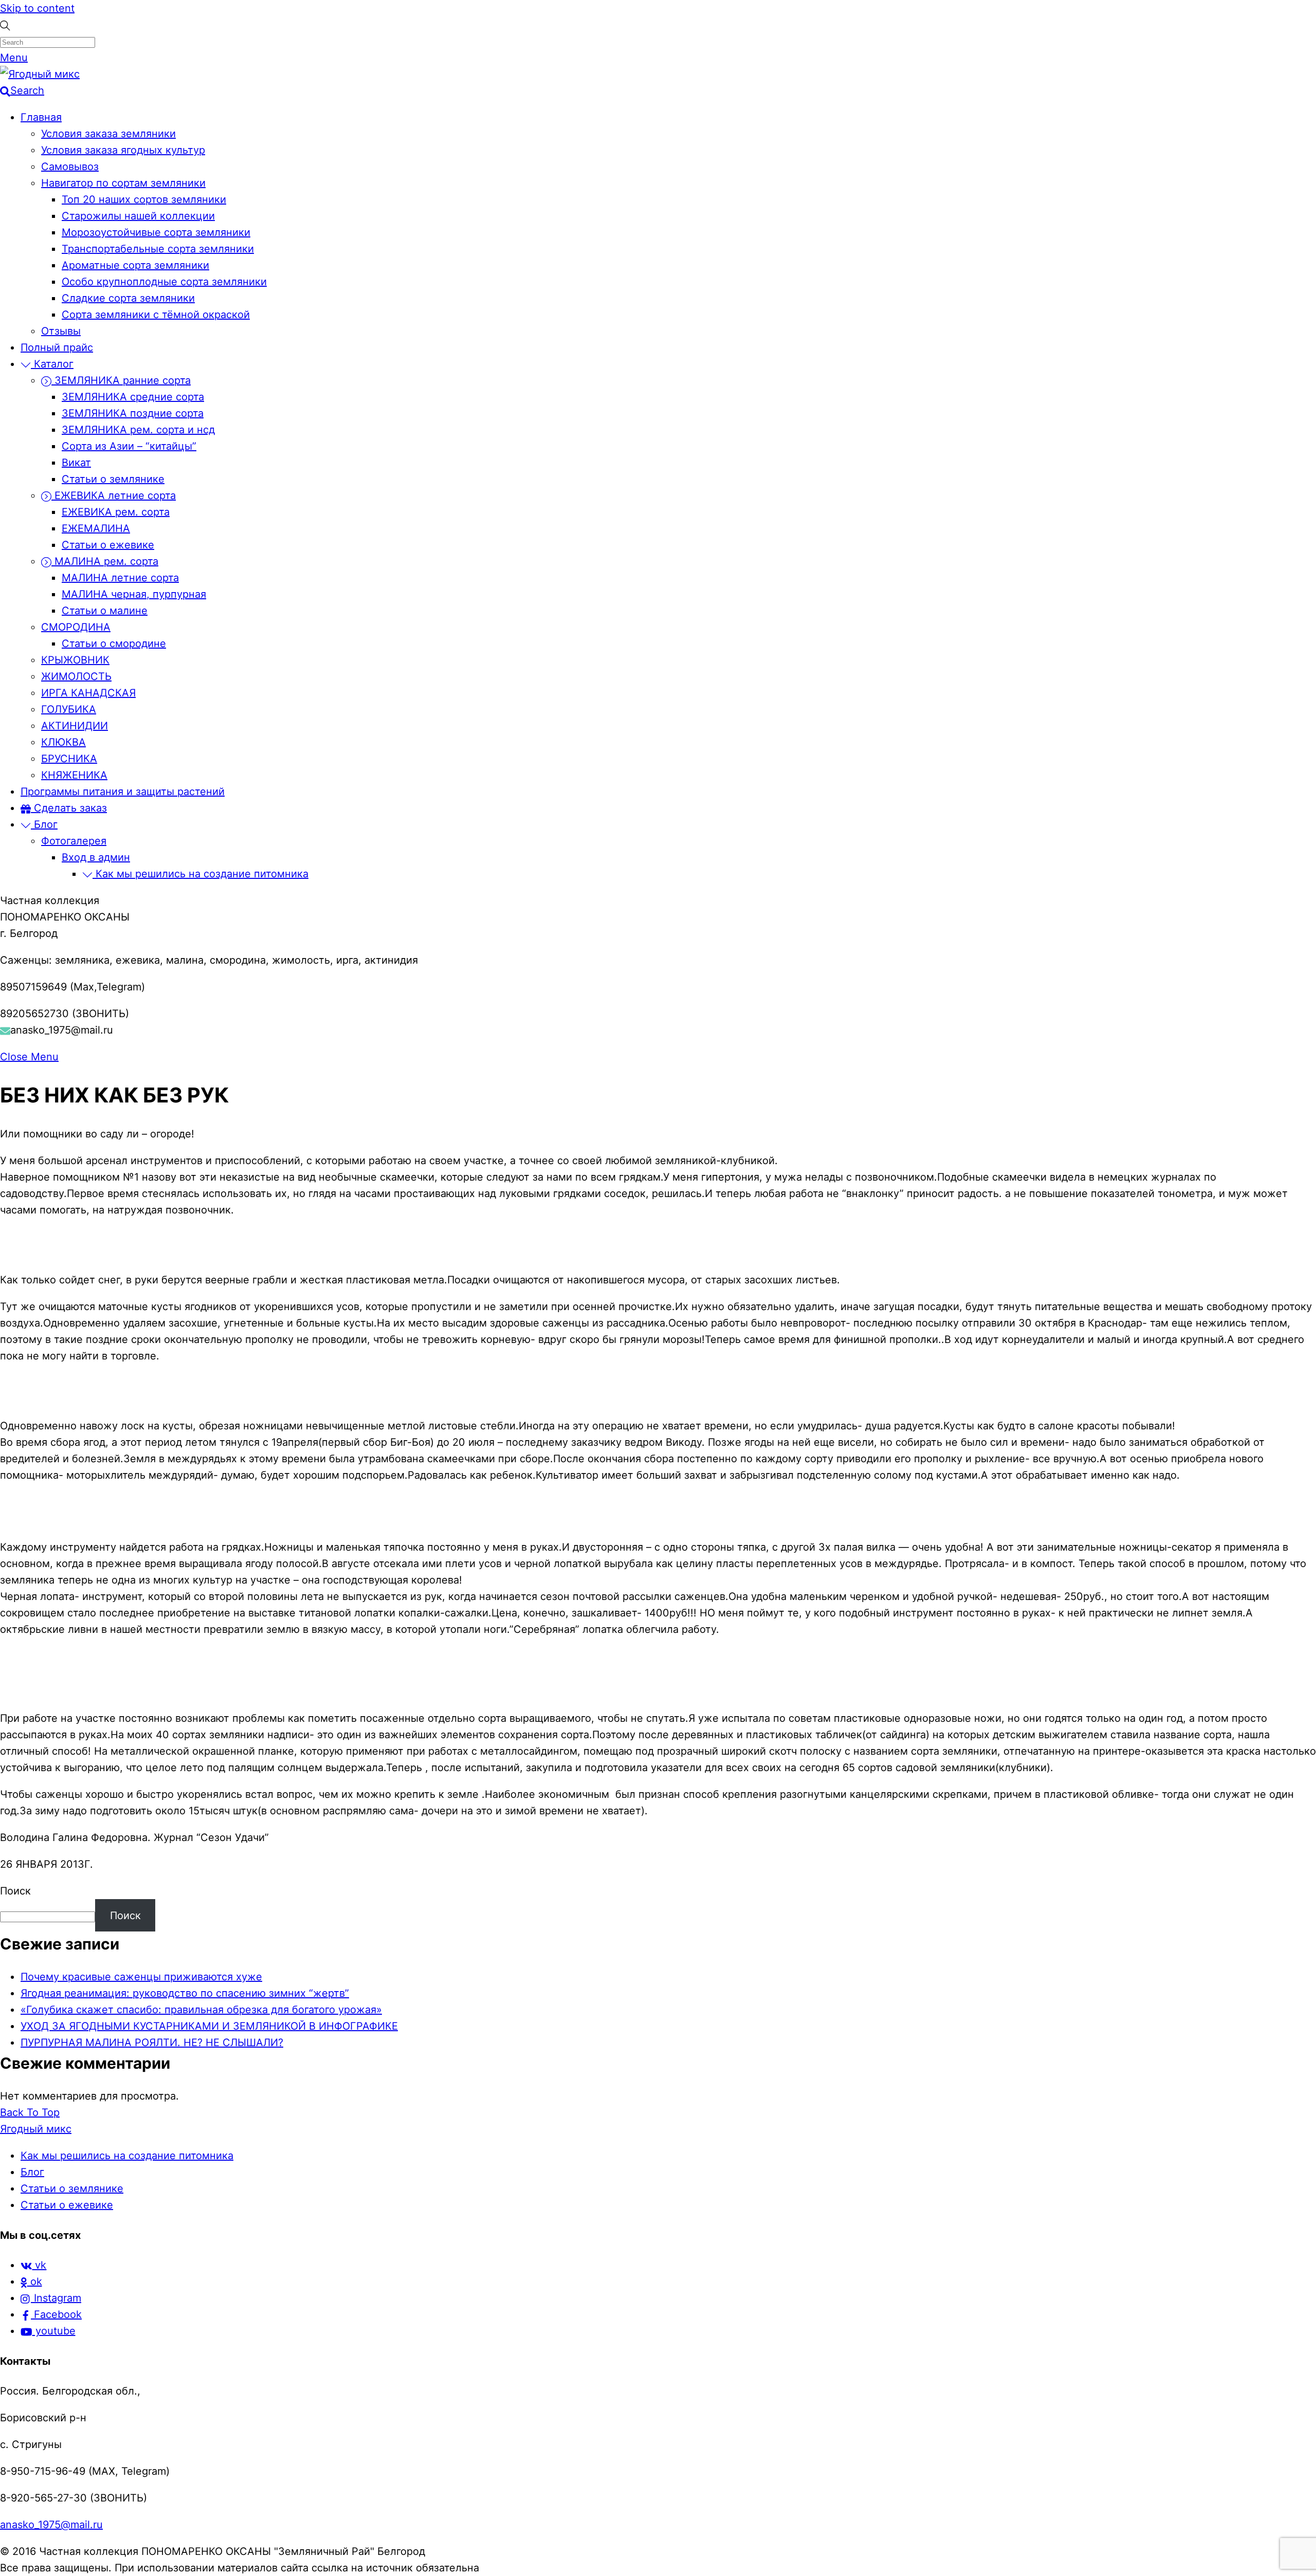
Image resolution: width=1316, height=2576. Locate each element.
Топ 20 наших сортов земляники (144, 199)
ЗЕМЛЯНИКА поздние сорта (133, 413)
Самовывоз (70, 167)
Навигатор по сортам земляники (123, 183)
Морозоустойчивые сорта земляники (156, 232)
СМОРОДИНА (76, 627)
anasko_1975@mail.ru (51, 2525)
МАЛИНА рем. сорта (105, 561)
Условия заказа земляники (108, 134)
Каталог (52, 364)
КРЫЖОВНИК (75, 660)
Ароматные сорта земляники (135, 265)
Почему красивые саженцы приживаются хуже (141, 1977)
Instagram (56, 2298)
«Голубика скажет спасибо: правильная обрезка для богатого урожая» (201, 2010)
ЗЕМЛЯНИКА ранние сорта (121, 380)
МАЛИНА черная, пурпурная (134, 594)
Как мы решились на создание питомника (200, 874)
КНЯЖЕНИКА (74, 775)
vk (39, 2265)
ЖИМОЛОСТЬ (76, 676)
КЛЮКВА (63, 742)
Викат (76, 463)
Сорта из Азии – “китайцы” (129, 446)
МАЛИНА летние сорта (120, 578)
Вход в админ (96, 857)
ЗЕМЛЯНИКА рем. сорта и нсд (138, 430)
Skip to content (37, 8)
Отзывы (61, 331)
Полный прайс (57, 347)
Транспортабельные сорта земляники (158, 249)
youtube (54, 2331)
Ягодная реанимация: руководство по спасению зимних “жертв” (185, 1993)
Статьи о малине (105, 611)
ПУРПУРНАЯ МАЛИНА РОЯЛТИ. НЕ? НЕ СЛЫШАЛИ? (152, 2043)
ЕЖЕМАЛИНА (96, 528)
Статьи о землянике (113, 479)
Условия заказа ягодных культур (123, 150)
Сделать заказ (69, 808)
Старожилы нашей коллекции (138, 216)
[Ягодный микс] (40, 74)
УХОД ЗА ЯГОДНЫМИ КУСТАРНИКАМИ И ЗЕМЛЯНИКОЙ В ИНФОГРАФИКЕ (209, 2026)
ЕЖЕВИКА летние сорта (114, 495)
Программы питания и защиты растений (123, 792)
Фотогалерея (74, 841)
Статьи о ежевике (108, 545)
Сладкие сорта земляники (128, 298)
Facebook (56, 2314)
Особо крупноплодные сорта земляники (164, 282)
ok (35, 2281)
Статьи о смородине (114, 643)
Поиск (15, 1891)
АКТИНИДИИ (75, 726)
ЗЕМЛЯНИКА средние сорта (133, 397)
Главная (41, 117)
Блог (44, 824)
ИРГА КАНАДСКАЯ (88, 693)
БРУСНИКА (69, 759)
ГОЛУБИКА (69, 709)
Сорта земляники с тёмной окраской (156, 315)
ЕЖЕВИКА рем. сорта (116, 512)
